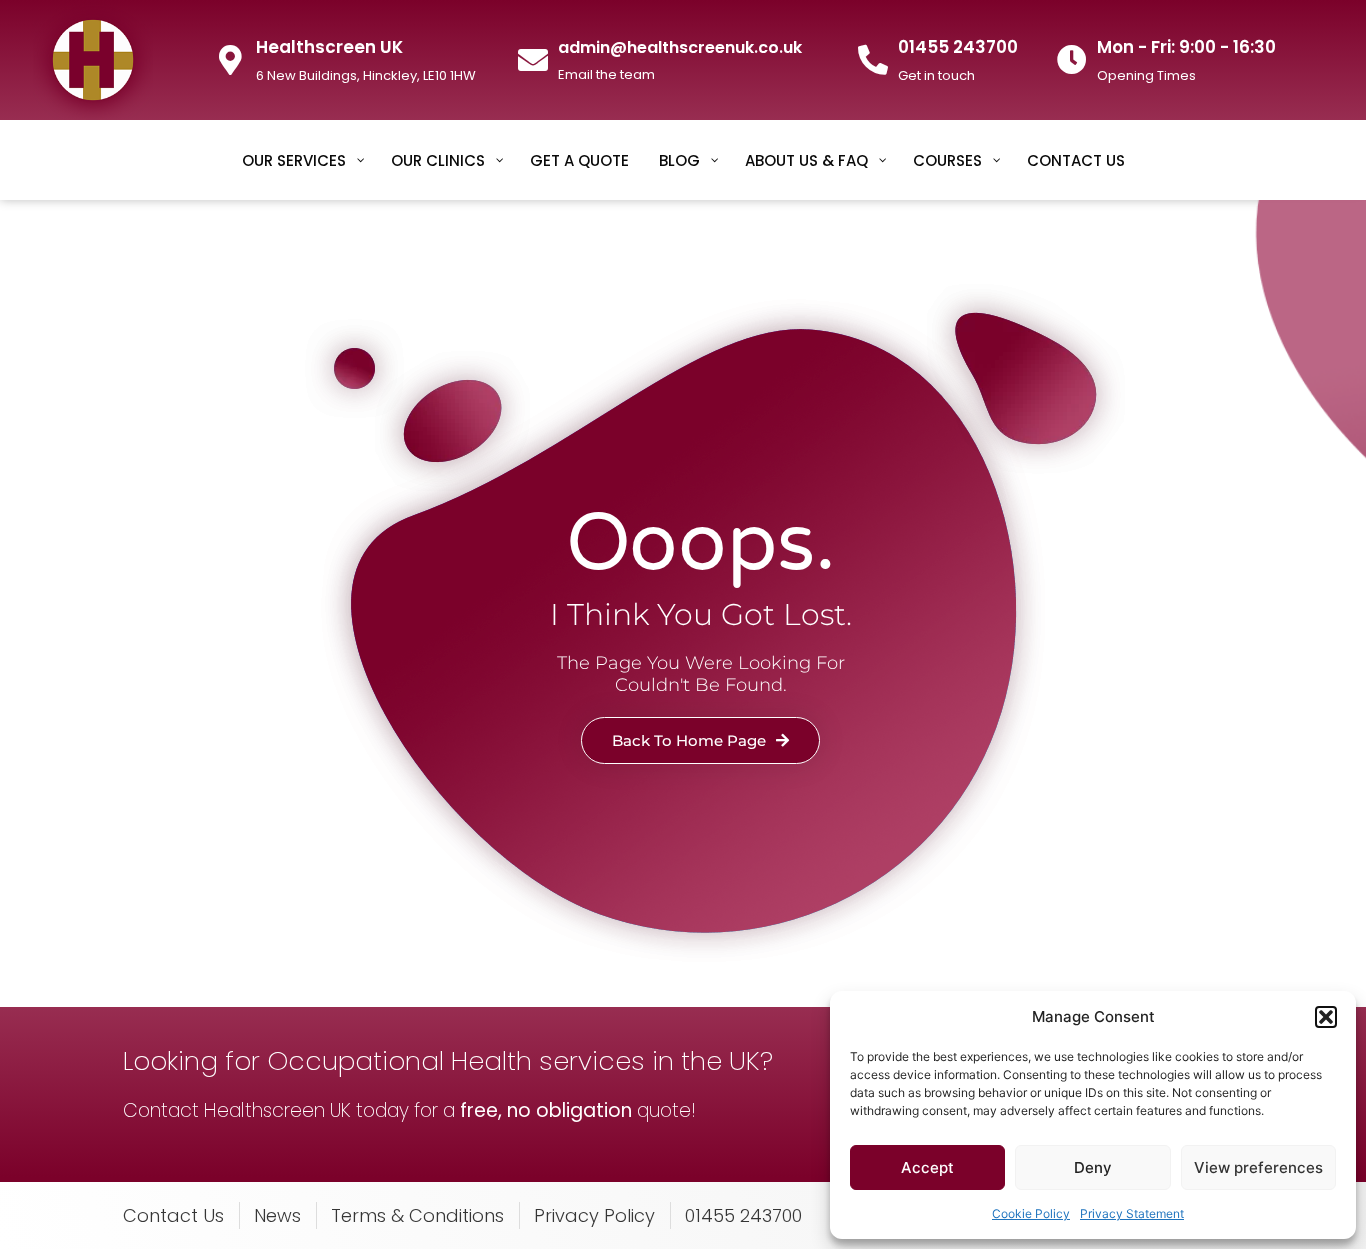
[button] (1326, 1017)
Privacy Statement (1132, 1213)
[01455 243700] (873, 60)
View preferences (1258, 1167)
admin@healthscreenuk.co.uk (680, 47)
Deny (1093, 1167)
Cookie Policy (1031, 1213)
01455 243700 (958, 47)
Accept (927, 1167)
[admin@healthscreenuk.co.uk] (533, 60)
